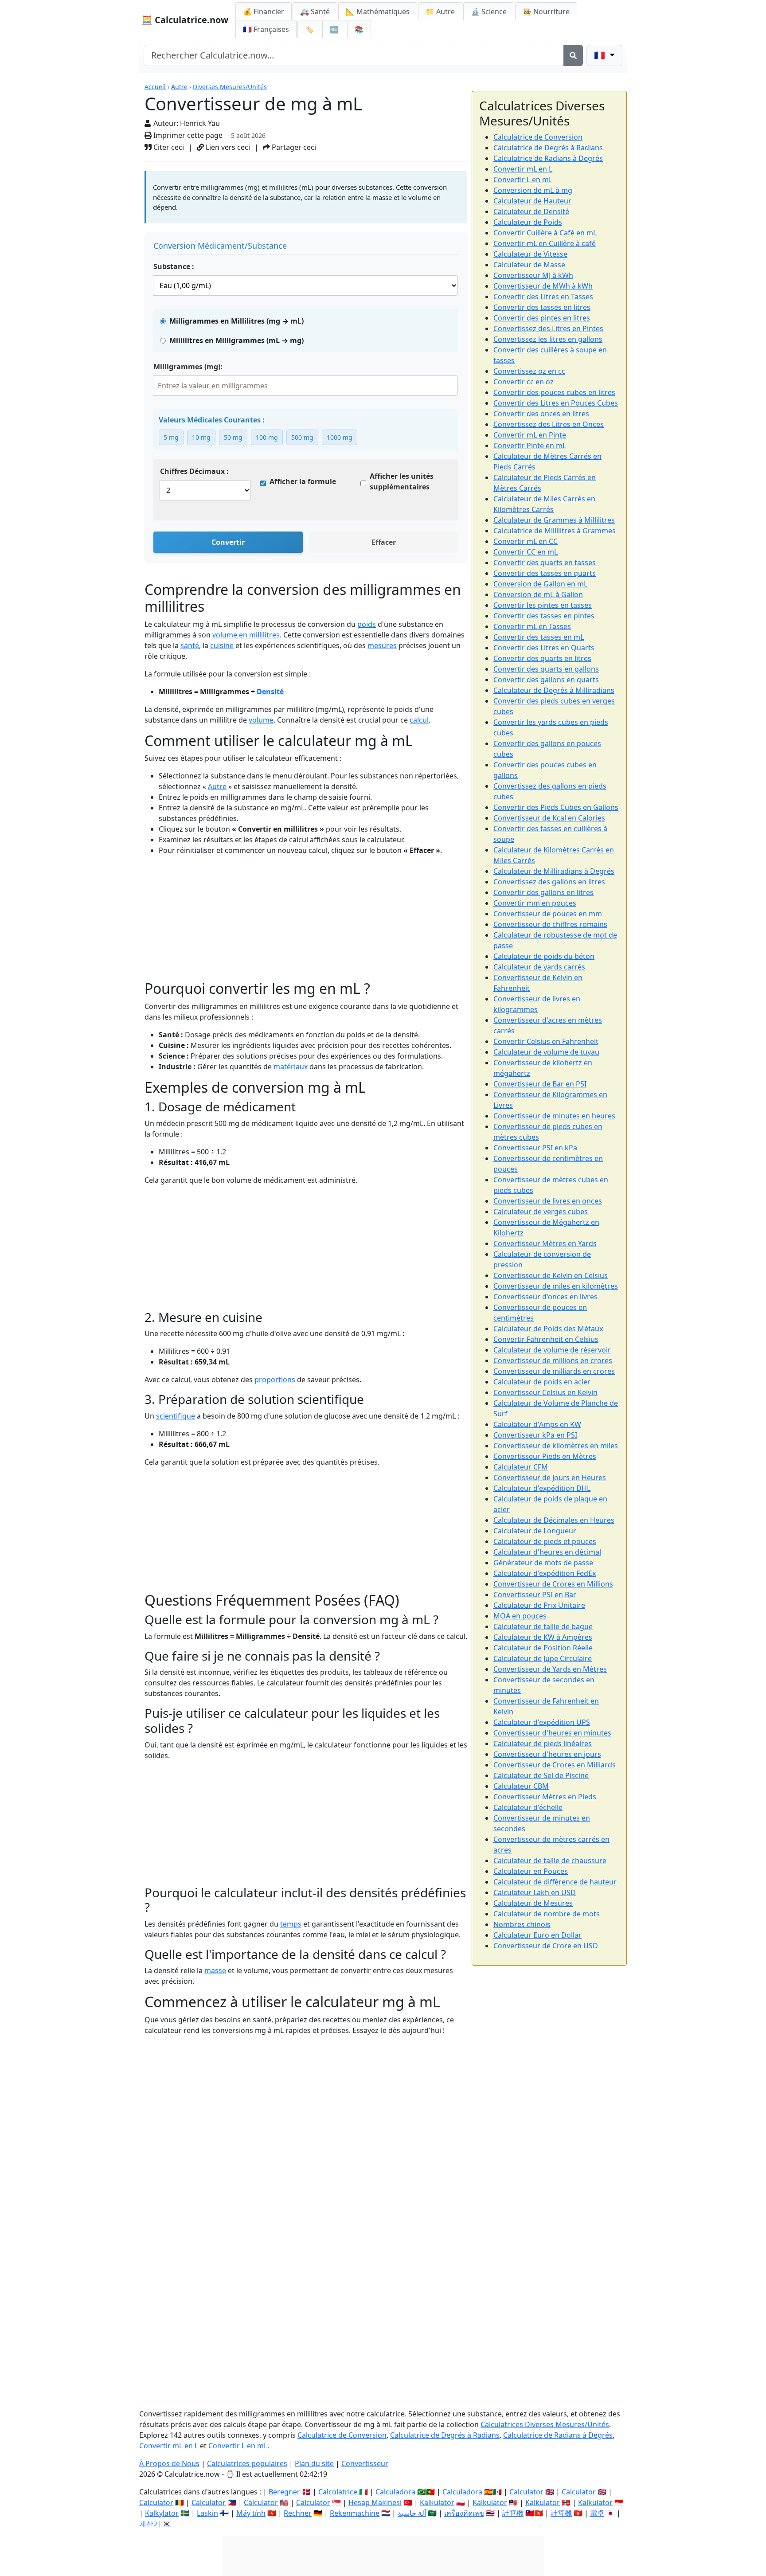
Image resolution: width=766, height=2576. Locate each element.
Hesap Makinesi (375, 2502)
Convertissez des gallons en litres (549, 882)
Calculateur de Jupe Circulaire (543, 1658)
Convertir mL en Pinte (530, 435)
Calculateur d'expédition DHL (542, 1488)
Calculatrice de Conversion (538, 137)
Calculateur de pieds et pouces (545, 1541)
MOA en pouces (520, 1616)
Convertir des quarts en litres (542, 658)
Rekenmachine (355, 2513)
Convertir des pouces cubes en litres (554, 392)
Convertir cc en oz (524, 382)
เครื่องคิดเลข (464, 2513)
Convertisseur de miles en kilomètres (556, 1286)
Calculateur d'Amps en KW (537, 1424)
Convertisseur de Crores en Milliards (555, 1765)
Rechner (298, 2513)
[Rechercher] (573, 55)
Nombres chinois (522, 1924)
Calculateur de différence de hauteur (555, 1882)
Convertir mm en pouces (535, 903)
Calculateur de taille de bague (543, 1626)
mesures (382, 645)
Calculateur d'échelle (528, 1807)
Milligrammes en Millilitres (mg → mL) (236, 321)
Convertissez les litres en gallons (548, 339)
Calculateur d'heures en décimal (547, 1552)
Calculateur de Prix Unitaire (539, 1605)
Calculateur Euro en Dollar (537, 1935)
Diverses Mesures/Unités (230, 87)
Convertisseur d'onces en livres (545, 1297)
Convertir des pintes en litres (542, 318)
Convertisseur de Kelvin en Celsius (551, 1275)
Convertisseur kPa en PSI (535, 1435)
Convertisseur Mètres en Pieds (545, 1797)
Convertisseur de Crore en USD (546, 1946)
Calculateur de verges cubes (541, 1212)
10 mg (201, 437)
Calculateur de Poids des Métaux (548, 1329)
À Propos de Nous (169, 2463)
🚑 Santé (315, 12)
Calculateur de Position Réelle (543, 1648)
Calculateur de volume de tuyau (546, 1052)
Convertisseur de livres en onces (548, 1201)
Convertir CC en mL (526, 552)
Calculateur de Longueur (535, 1531)
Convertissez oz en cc (529, 371)
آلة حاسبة (412, 2513)
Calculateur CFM (521, 1467)
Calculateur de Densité (531, 211)
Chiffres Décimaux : (194, 471)
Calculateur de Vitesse (530, 254)
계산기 (150, 2524)
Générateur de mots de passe (543, 1563)
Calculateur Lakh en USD (535, 1892)
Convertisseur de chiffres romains (550, 924)
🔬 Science (489, 12)
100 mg (267, 437)
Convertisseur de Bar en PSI (540, 1084)
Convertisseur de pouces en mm (548, 914)
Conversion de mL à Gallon (538, 594)
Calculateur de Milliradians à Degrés (554, 871)
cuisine (222, 645)
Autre (179, 87)
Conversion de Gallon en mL (540, 584)
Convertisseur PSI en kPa (535, 1148)
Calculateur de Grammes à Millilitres (554, 520)
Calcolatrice (338, 2492)
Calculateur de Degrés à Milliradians (554, 690)
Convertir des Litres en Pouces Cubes (556, 403)
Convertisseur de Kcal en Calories (549, 818)
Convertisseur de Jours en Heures (550, 1478)
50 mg (233, 437)
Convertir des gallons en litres (543, 892)
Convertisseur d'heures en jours (547, 1754)
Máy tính (251, 2513)
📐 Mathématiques (378, 12)
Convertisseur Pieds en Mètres (545, 1456)
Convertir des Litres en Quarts (544, 648)
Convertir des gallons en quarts (546, 680)
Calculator (156, 2502)
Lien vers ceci (227, 147)
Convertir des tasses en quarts (545, 573)
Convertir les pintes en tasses (543, 605)
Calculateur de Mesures (533, 1903)
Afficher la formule (303, 481)
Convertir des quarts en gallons (546, 669)
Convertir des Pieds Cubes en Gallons (556, 807)
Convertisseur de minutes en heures (554, 1116)
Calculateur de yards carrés (539, 967)
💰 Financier (264, 12)
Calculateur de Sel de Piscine (541, 1775)
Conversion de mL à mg (533, 190)
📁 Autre (440, 12)
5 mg (171, 437)
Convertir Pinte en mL (530, 446)
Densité (270, 692)
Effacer (384, 542)
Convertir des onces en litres (541, 414)
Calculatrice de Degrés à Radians (548, 148)
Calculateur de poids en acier (542, 1382)
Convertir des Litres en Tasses (543, 297)
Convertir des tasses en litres (542, 307)
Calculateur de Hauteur (532, 201)
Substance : (174, 266)
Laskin (207, 2513)
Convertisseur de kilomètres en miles (556, 1446)
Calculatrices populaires (247, 2463)
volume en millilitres (246, 635)
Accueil (155, 87)
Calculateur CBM (521, 1786)
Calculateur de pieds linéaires (543, 1743)
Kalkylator (162, 2513)
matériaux (291, 1067)
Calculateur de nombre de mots (547, 1914)
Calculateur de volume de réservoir (552, 1350)
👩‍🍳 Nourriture (546, 12)
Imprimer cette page (187, 135)
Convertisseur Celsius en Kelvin (545, 1392)
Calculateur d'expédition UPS (542, 1722)
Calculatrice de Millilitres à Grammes (555, 531)
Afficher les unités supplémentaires (402, 481)
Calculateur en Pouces (531, 1871)
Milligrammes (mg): (188, 367)
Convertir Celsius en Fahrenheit (546, 1041)
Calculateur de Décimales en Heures (554, 1520)
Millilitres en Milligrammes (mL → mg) (236, 340)
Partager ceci (293, 147)
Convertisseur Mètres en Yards (545, 1243)
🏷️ (309, 29)
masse (215, 1970)
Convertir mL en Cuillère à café (545, 243)
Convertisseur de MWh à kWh (543, 286)
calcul (419, 720)
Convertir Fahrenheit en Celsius (546, 1339)
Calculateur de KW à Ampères (543, 1637)
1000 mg (340, 437)
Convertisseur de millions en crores (553, 1360)
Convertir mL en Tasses (532, 626)
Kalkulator (437, 2502)
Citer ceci (168, 147)
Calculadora (395, 2492)
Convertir (228, 542)
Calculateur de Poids (528, 222)
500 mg (302, 437)
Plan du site (314, 2463)
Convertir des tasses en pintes (544, 616)
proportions (275, 1380)
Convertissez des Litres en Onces (549, 424)
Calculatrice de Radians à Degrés (548, 158)
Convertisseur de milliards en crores (554, 1371)
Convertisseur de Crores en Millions (553, 1584)
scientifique (176, 1416)
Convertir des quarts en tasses (545, 563)
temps (291, 1924)
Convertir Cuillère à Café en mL (545, 233)
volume (261, 720)
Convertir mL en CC (526, 541)
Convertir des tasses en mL (539, 637)
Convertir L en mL (523, 180)
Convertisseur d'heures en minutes (552, 1733)
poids (367, 624)
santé (190, 645)
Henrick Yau (200, 123)
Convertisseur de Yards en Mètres (550, 1669)
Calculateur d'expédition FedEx (545, 1573)
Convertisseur (365, 2463)
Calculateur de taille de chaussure (550, 1861)
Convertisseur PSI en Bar (535, 1595)
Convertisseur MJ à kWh (533, 275)
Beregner (284, 2492)
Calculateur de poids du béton (544, 956)
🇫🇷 (266, 29)
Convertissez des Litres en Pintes (548, 328)
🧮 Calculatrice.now (185, 20)
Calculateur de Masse (529, 265)
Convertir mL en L (523, 169)
